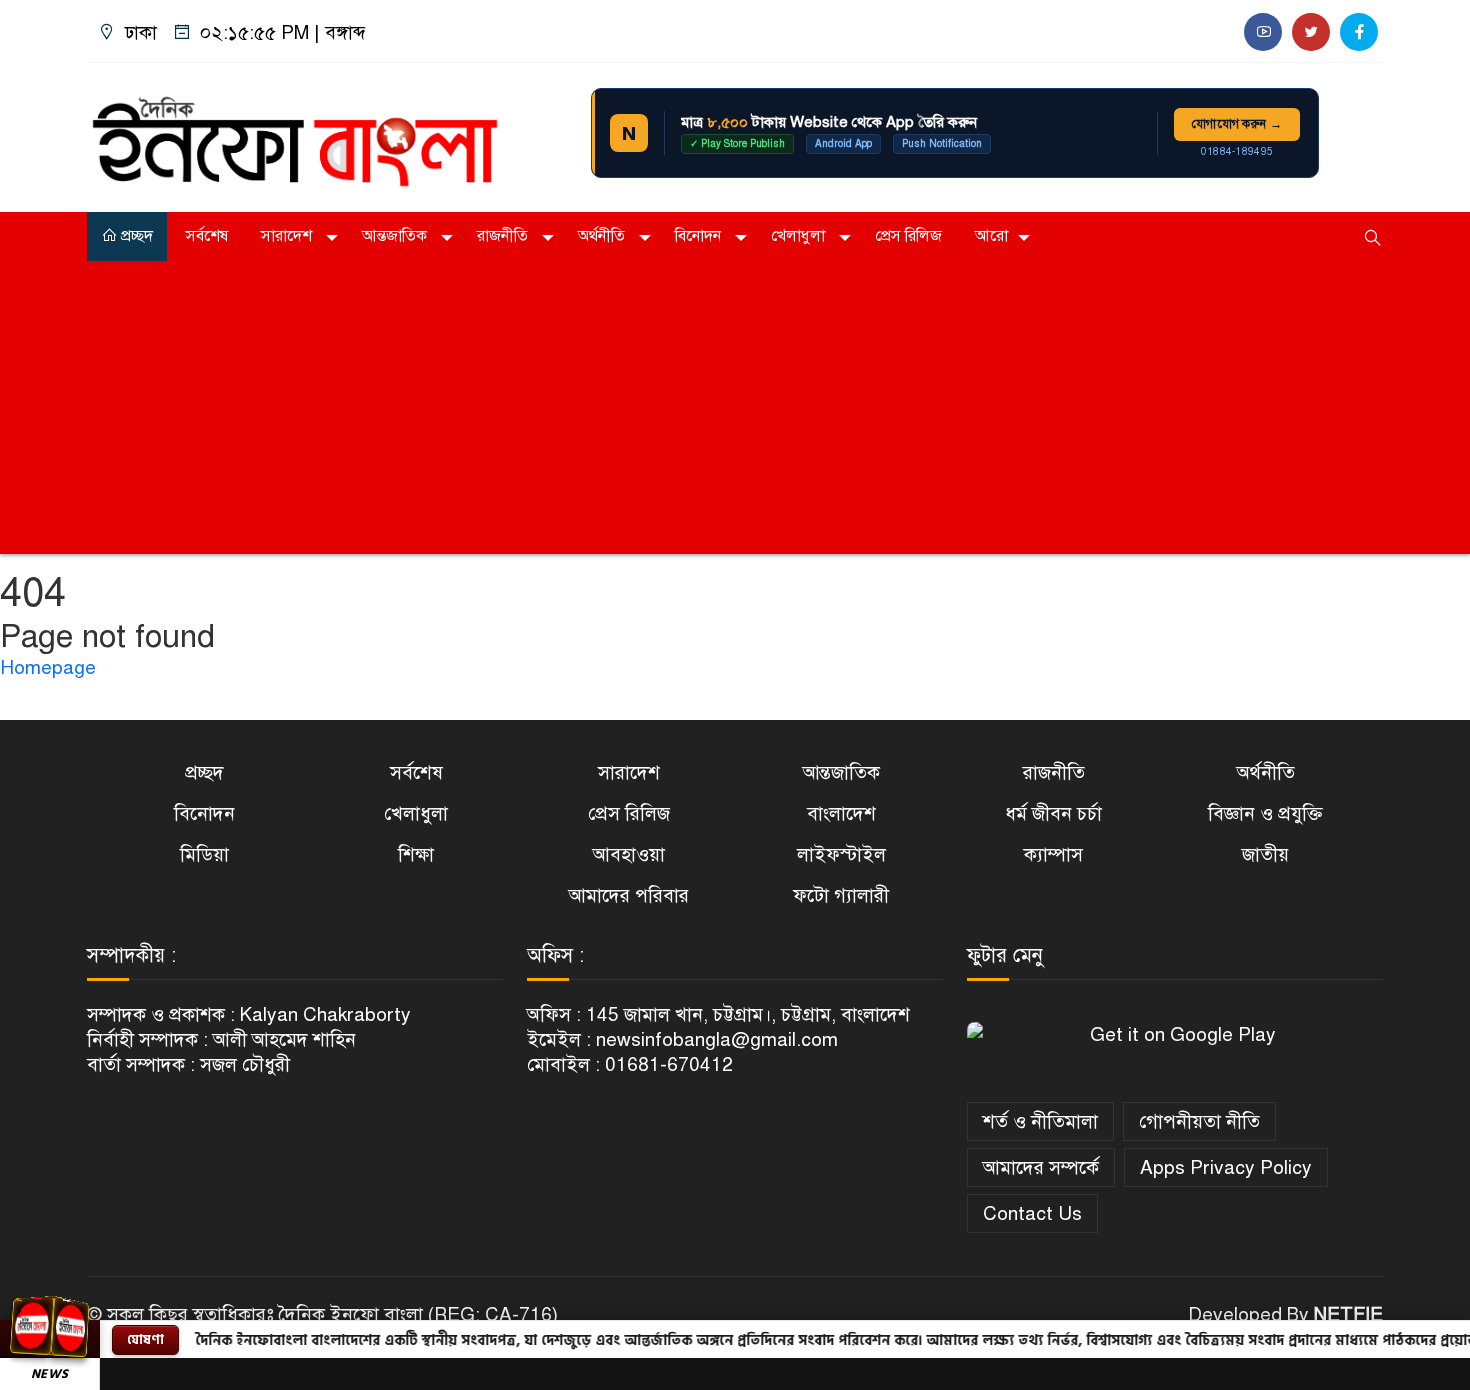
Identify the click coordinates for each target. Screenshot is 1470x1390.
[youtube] (1263, 32)
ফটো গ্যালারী (841, 895)
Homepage (48, 667)
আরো (991, 236)
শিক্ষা (416, 854)
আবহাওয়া (629, 854)
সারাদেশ (288, 236)
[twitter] (1311, 32)
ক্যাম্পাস (1053, 854)
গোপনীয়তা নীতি (1199, 1121)
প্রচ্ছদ (135, 236)
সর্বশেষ (207, 236)
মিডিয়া (204, 854)
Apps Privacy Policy (1226, 1167)
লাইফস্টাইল (841, 854)
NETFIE (1348, 1314)
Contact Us (1032, 1213)
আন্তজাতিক (396, 236)
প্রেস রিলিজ (908, 236)
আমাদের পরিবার (629, 895)
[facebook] (1359, 32)
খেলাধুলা (800, 236)
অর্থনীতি (603, 236)
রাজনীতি (504, 236)
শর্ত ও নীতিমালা (1040, 1121)
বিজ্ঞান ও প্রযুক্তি (1265, 813)
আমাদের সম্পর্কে (1041, 1167)
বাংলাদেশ (841, 813)
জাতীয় (1265, 854)
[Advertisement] (735, 414)
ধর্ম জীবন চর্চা (1053, 813)
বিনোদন (700, 236)
